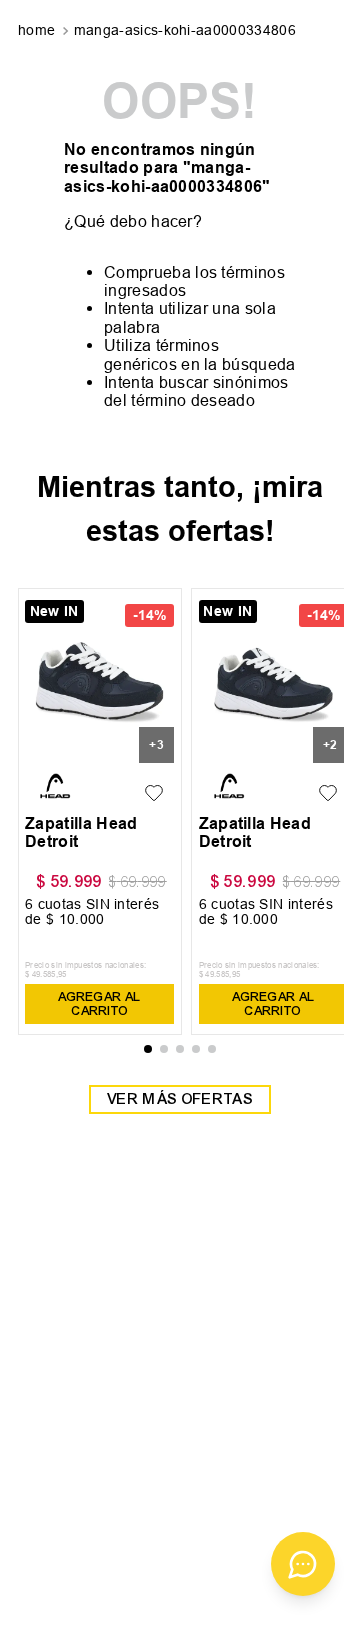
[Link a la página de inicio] (38, 31)
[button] (148, 1049)
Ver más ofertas (180, 1099)
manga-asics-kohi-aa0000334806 (185, 30)
